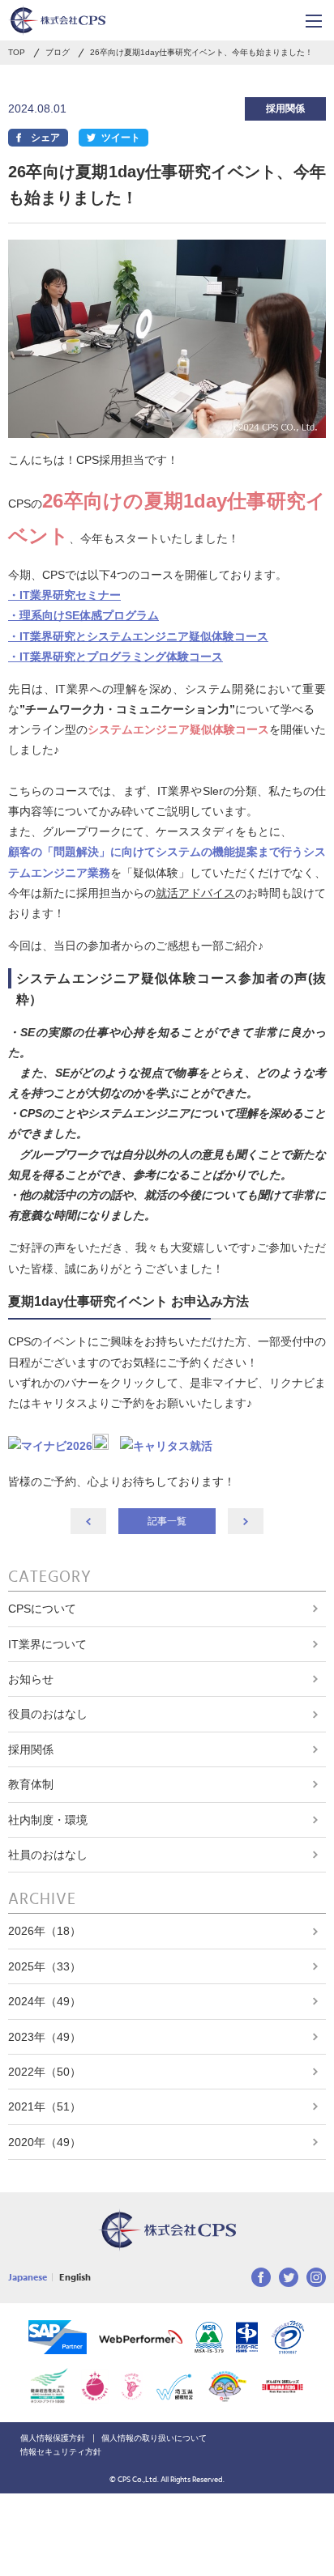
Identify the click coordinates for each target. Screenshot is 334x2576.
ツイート (121, 138)
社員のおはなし (48, 1855)
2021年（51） (45, 2106)
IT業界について (47, 1644)
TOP (17, 53)
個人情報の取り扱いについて (154, 2438)
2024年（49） (45, 2001)
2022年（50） (45, 2072)
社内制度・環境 (48, 1820)
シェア (45, 138)
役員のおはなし (48, 1714)
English (75, 2277)
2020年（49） (45, 2142)
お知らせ (31, 1679)
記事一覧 (167, 1521)
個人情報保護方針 (53, 2438)
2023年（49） (45, 2037)
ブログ (58, 53)
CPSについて (42, 1609)
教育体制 (31, 1784)
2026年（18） (45, 1931)
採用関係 (31, 1749)
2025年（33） (45, 1966)
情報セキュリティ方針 (61, 2452)
